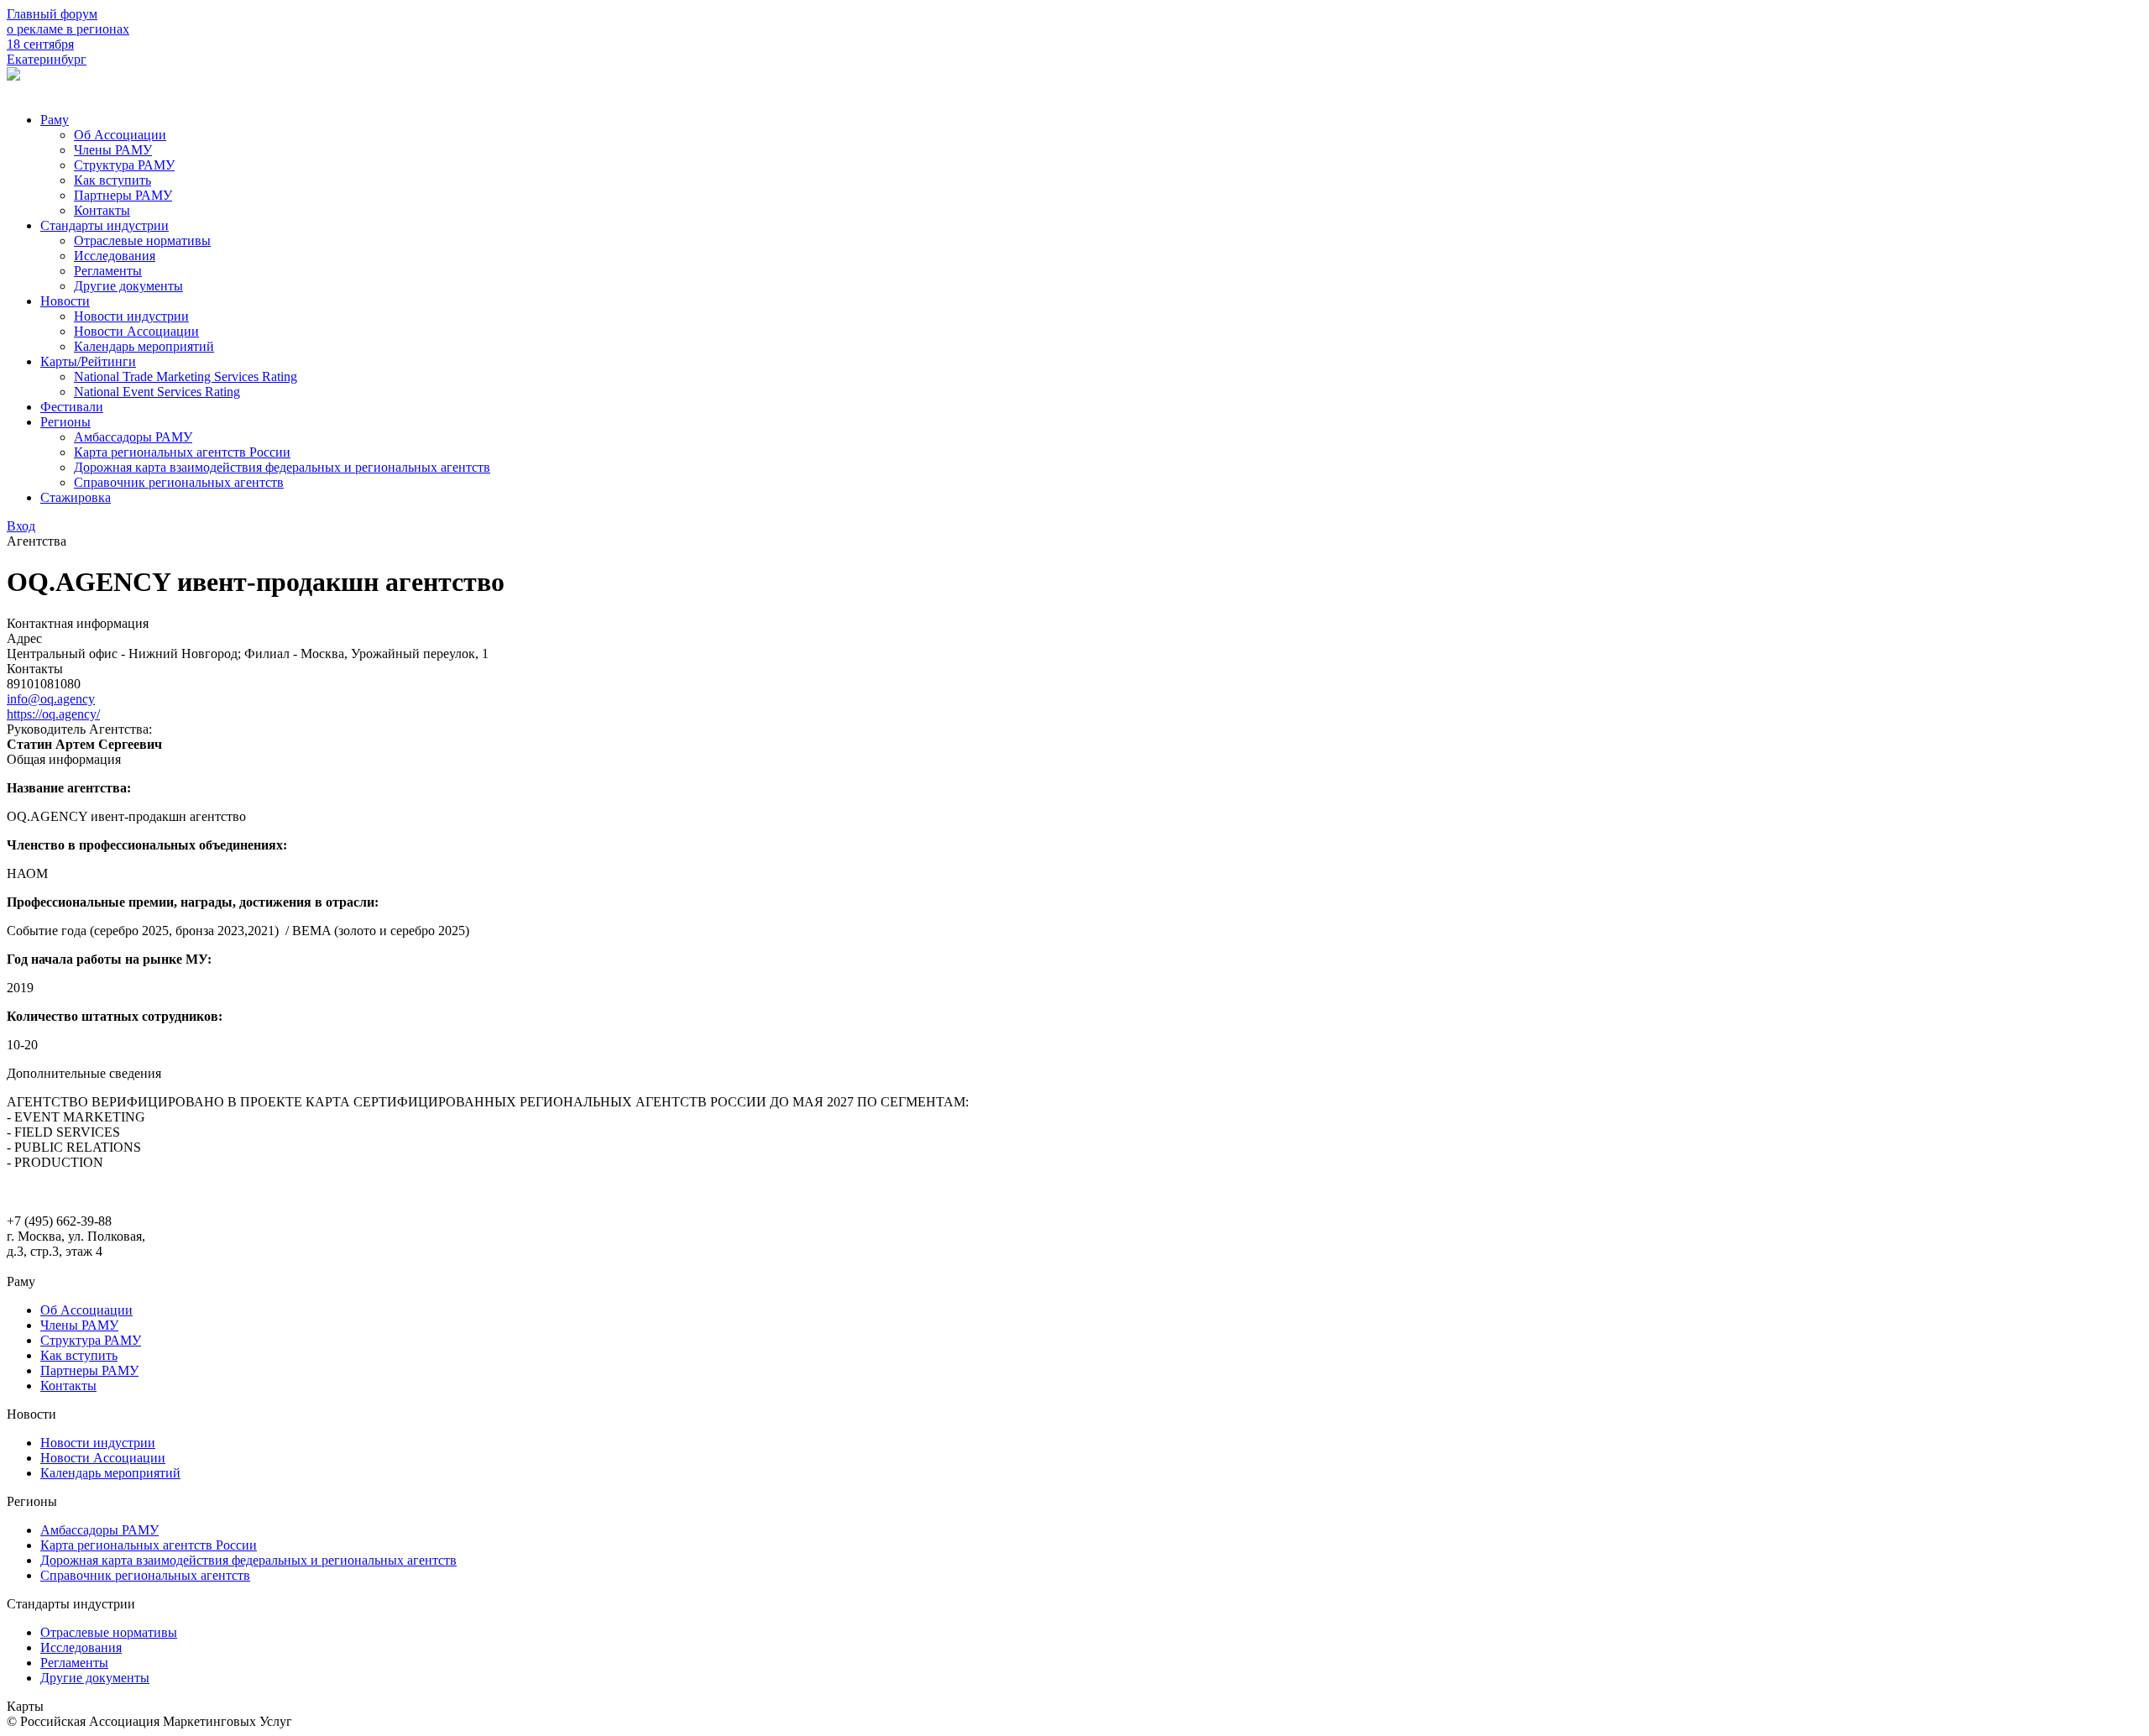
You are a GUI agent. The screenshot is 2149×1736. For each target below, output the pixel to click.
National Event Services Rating (157, 392)
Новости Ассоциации (136, 331)
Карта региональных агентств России (182, 452)
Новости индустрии (131, 316)
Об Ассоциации (120, 135)
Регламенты (108, 271)
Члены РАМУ (113, 150)
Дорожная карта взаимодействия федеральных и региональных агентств (282, 467)
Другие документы (128, 286)
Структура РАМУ (124, 165)
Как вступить (112, 180)
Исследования (115, 256)
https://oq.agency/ (53, 714)
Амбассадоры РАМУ (133, 437)
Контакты (102, 210)
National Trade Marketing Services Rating (186, 376)
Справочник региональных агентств (179, 482)
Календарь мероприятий (144, 346)
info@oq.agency (51, 699)
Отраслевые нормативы (142, 241)
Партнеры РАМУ (123, 195)
